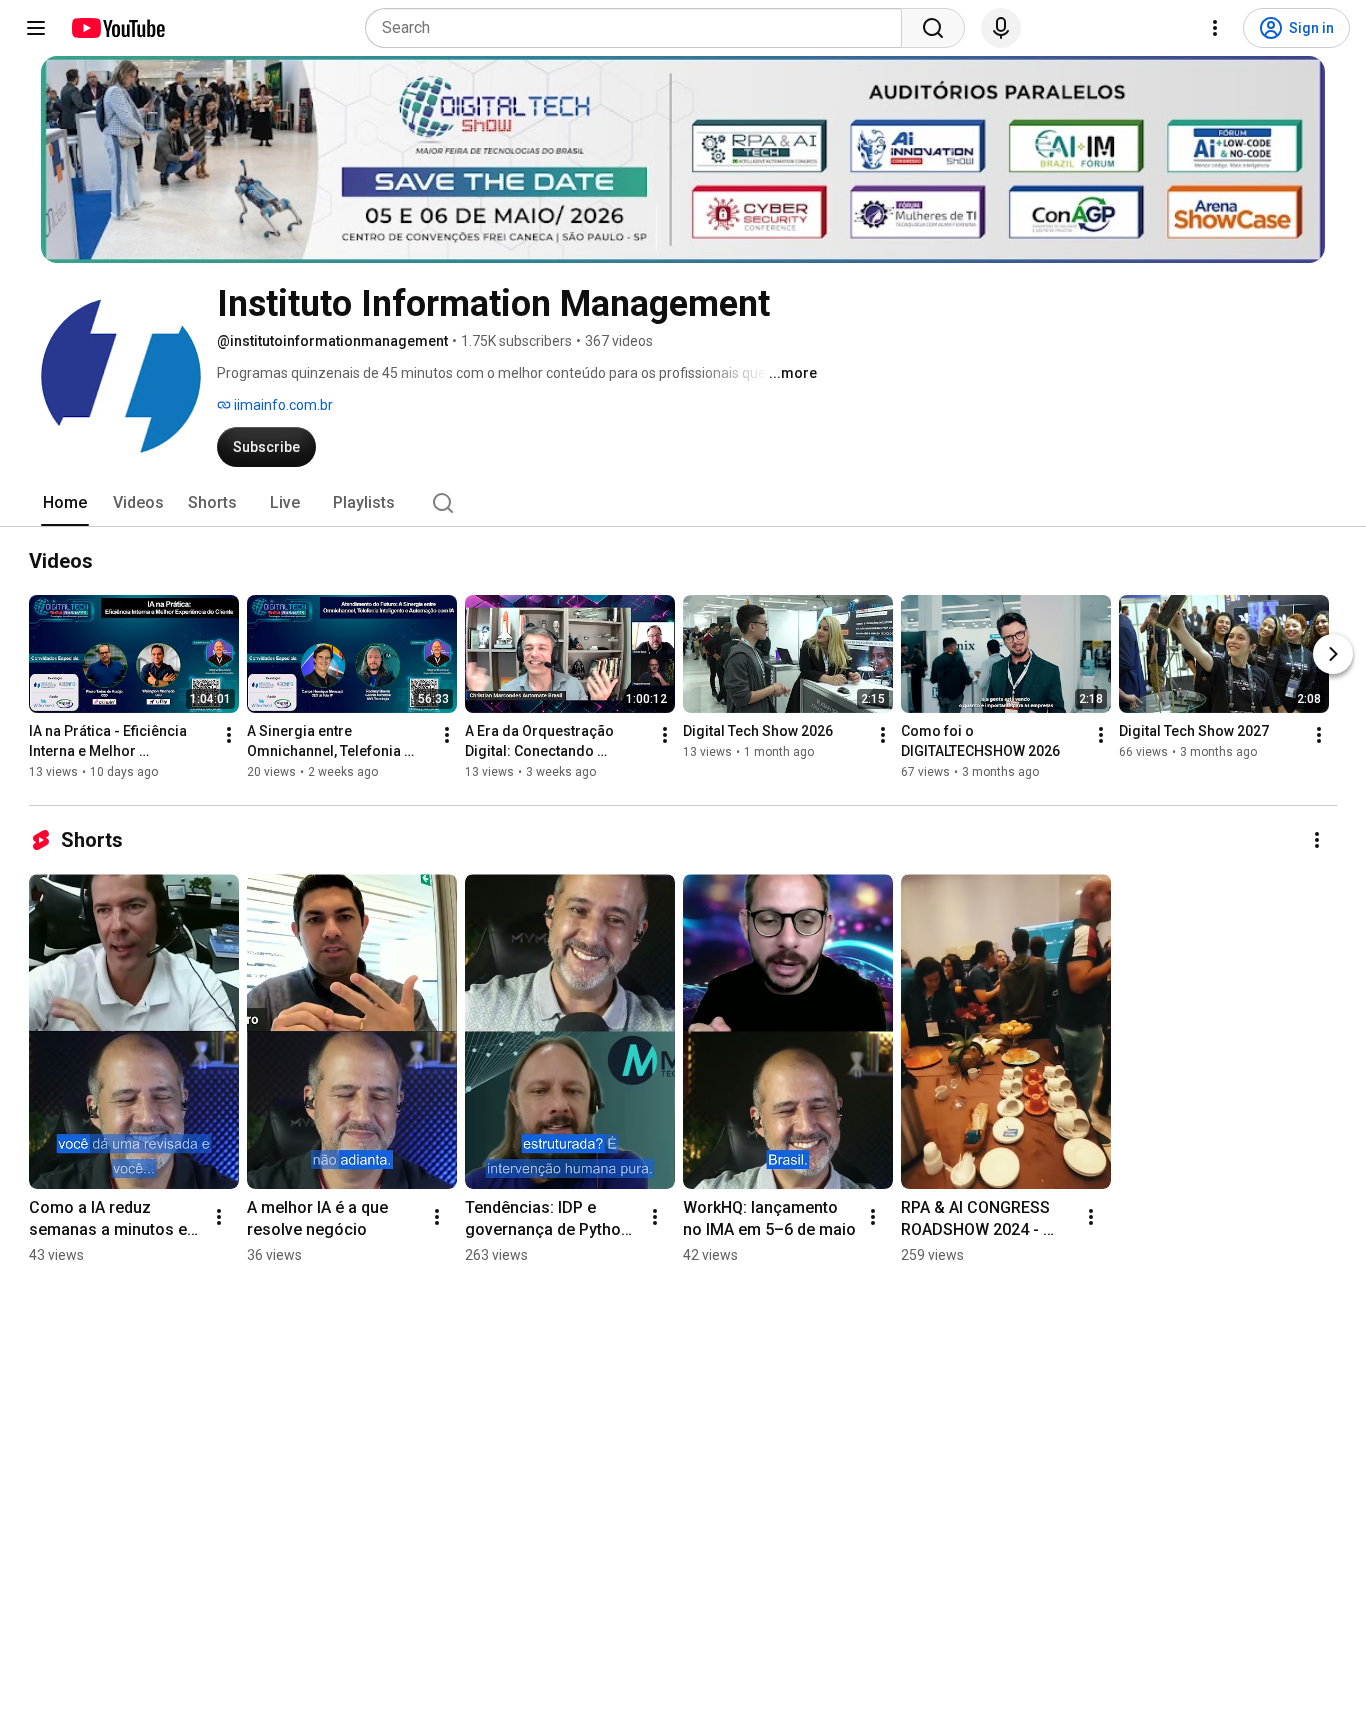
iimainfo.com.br (282, 405)
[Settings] (1215, 28)
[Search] (933, 28)
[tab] (65, 503)
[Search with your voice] (1001, 28)
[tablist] (683, 503)
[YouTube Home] (117, 28)
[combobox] (639, 28)
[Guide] (36, 28)
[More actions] (229, 735)
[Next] (1333, 654)
